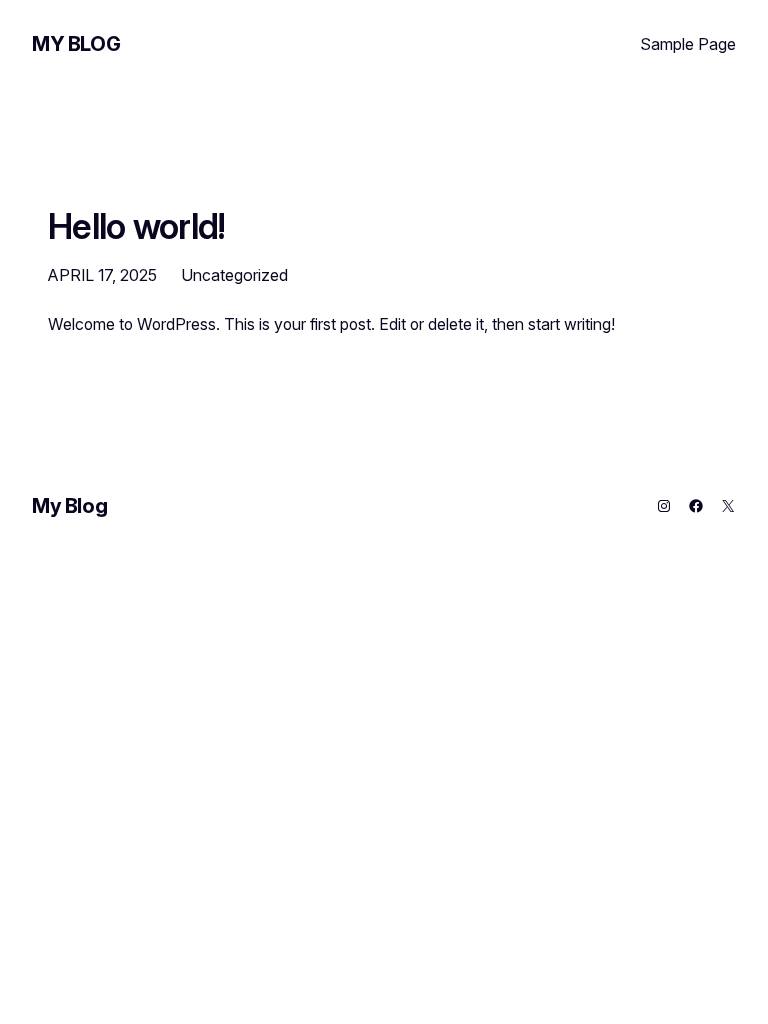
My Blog (76, 44)
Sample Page (688, 44)
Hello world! (137, 226)
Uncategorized (234, 275)
